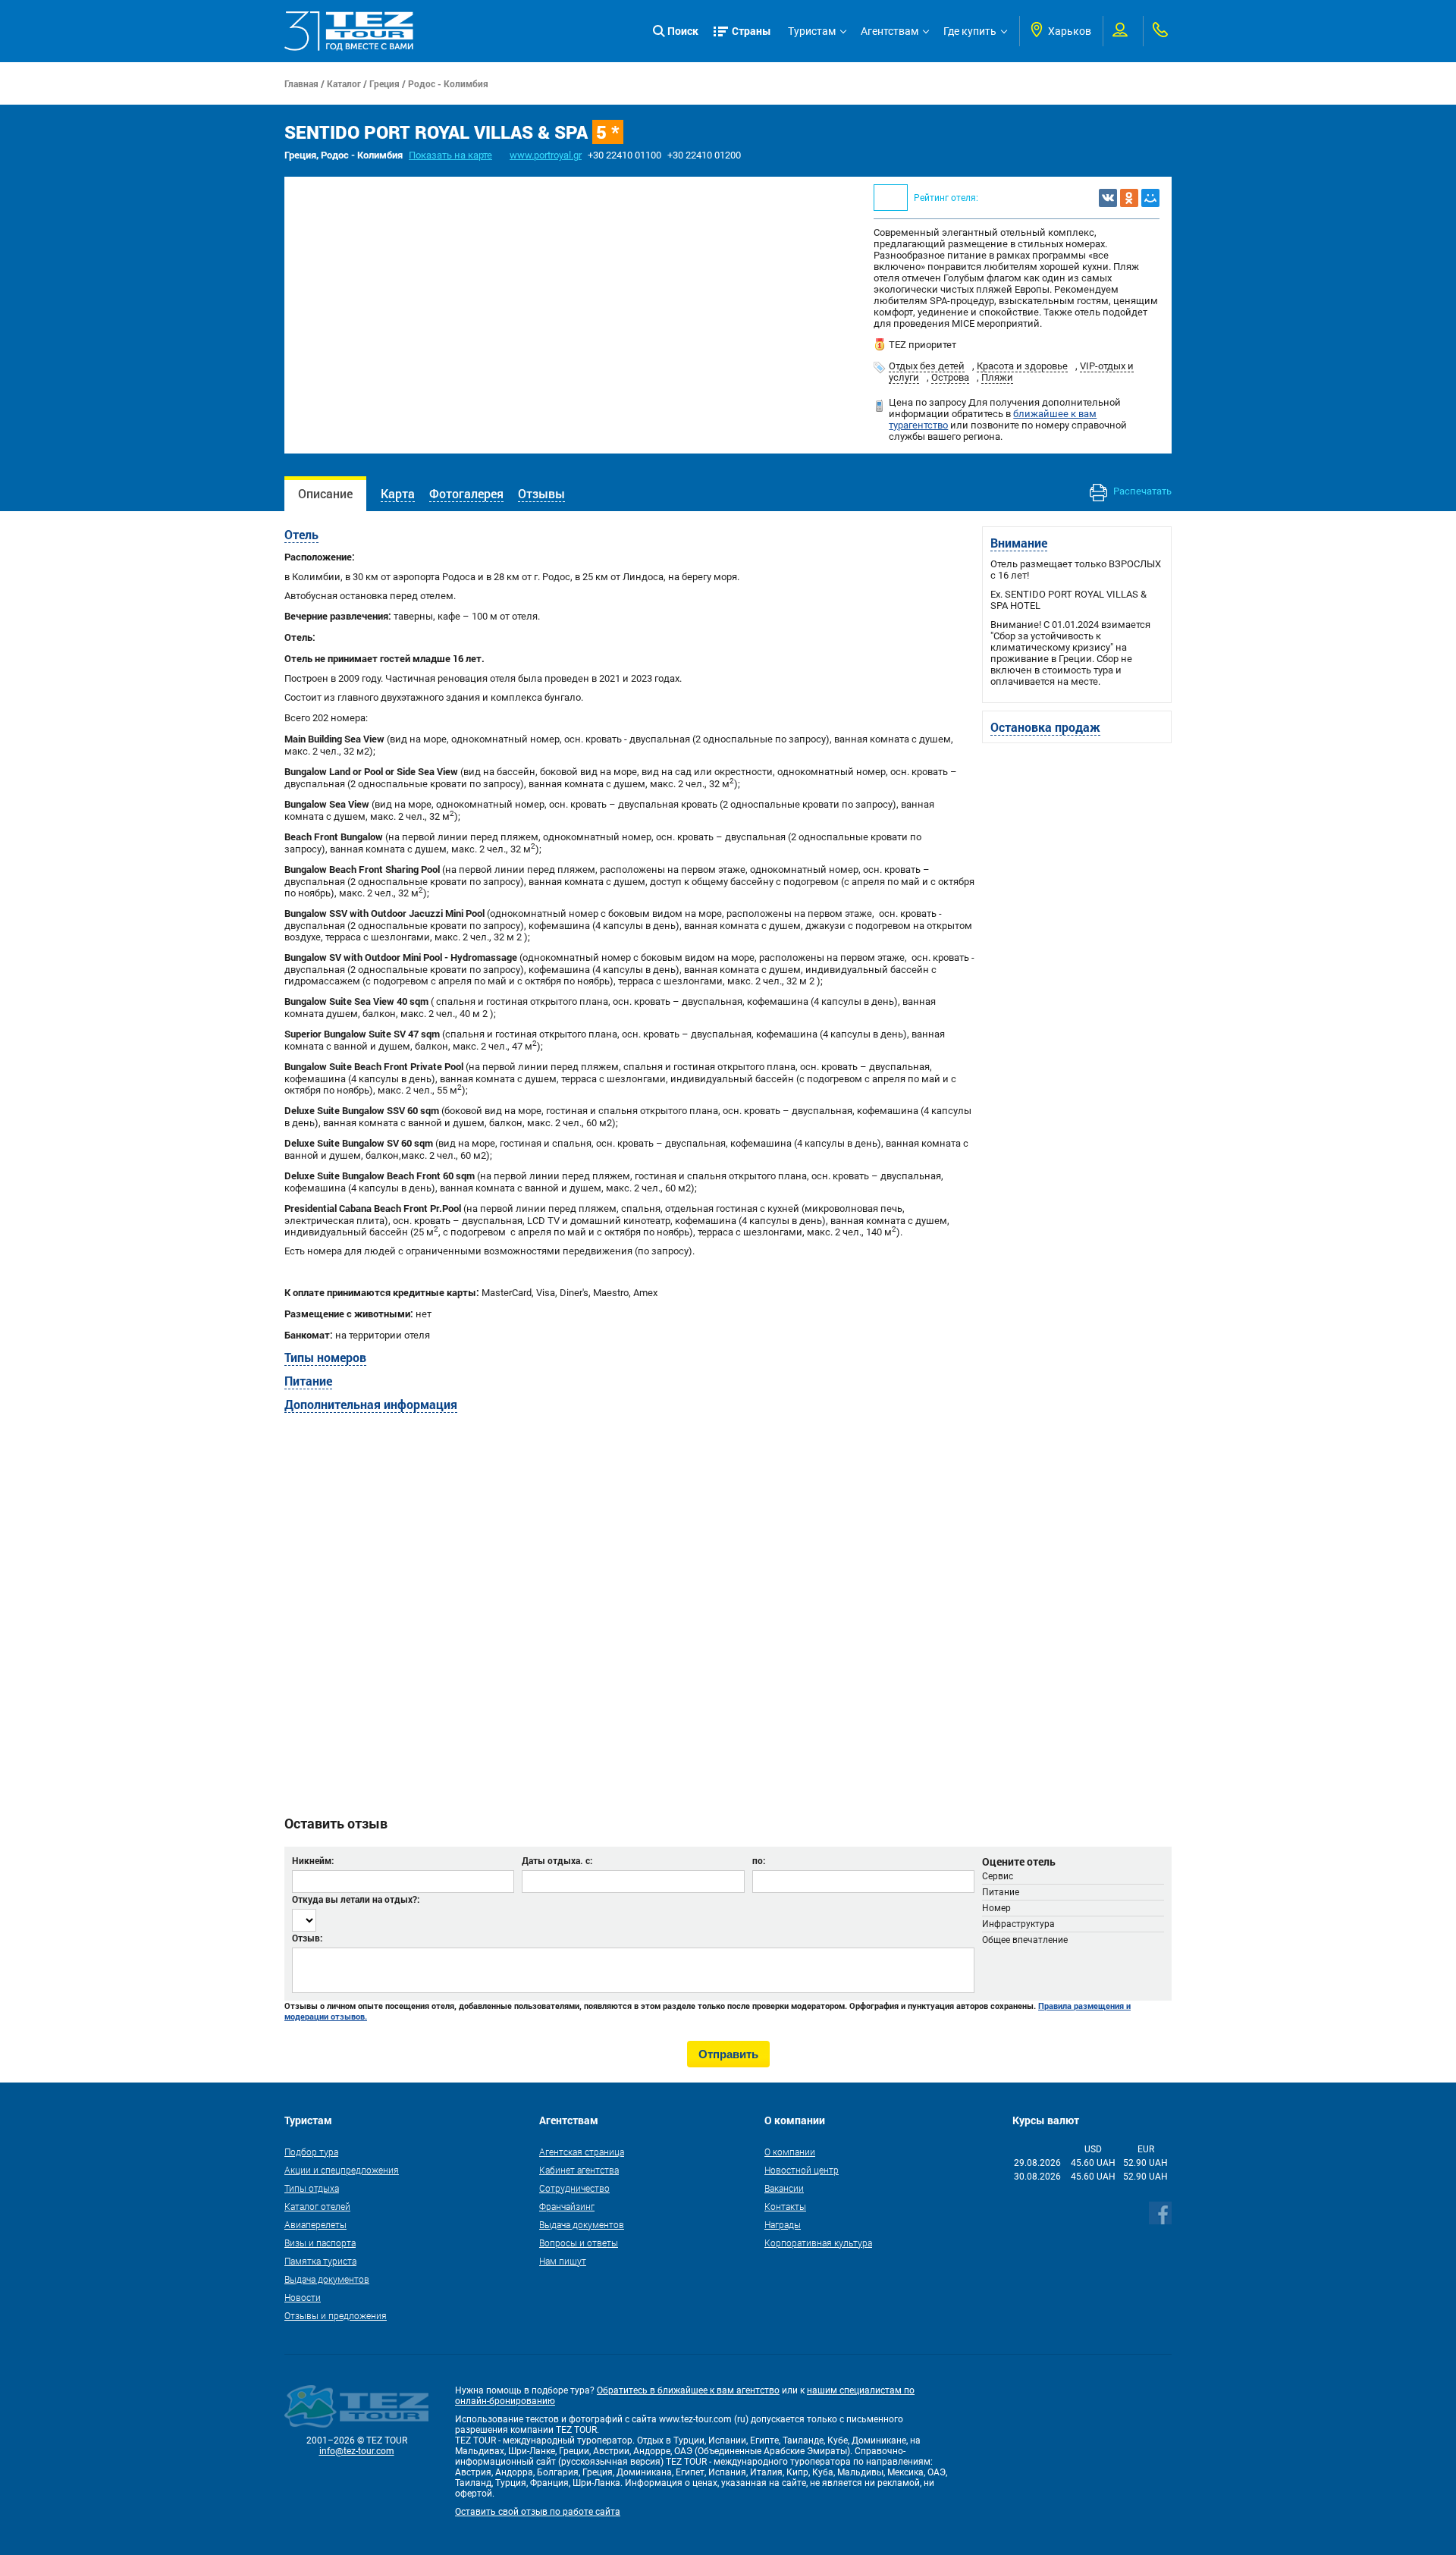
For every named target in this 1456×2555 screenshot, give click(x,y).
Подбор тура (311, 2152)
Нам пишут (563, 2261)
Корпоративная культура (818, 2243)
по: (759, 1860)
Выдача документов (327, 2279)
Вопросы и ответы (579, 2243)
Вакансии (784, 2188)
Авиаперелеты (315, 2224)
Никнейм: (313, 1860)
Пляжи (997, 377)
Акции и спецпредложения (342, 2170)
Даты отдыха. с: (557, 1860)
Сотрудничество (574, 2188)
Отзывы (541, 493)
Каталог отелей (317, 2206)
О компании (790, 2152)
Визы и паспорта (320, 2243)
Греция (384, 83)
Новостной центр (802, 2170)
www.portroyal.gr (546, 155)
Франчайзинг (567, 2206)
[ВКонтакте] (1108, 198)
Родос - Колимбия (448, 83)
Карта (398, 493)
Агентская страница (582, 2152)
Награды (783, 2224)
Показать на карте (450, 155)
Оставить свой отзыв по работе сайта (538, 2512)
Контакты (785, 2206)
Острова (950, 377)
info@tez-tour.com (357, 2451)
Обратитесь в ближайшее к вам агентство (688, 2390)
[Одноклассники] (1129, 198)
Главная (301, 83)
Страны (752, 31)
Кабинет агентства (579, 2170)
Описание (325, 493)
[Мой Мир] (1150, 198)
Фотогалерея (466, 493)
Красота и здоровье (1022, 366)
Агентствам (890, 31)
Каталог (344, 83)
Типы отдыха (312, 2188)
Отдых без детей (927, 366)
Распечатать (1141, 491)
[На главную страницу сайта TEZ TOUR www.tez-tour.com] (349, 31)
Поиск (683, 31)
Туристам (812, 31)
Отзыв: (307, 1938)
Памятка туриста (320, 2261)
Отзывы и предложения (336, 2315)
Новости (303, 2297)
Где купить (970, 31)
